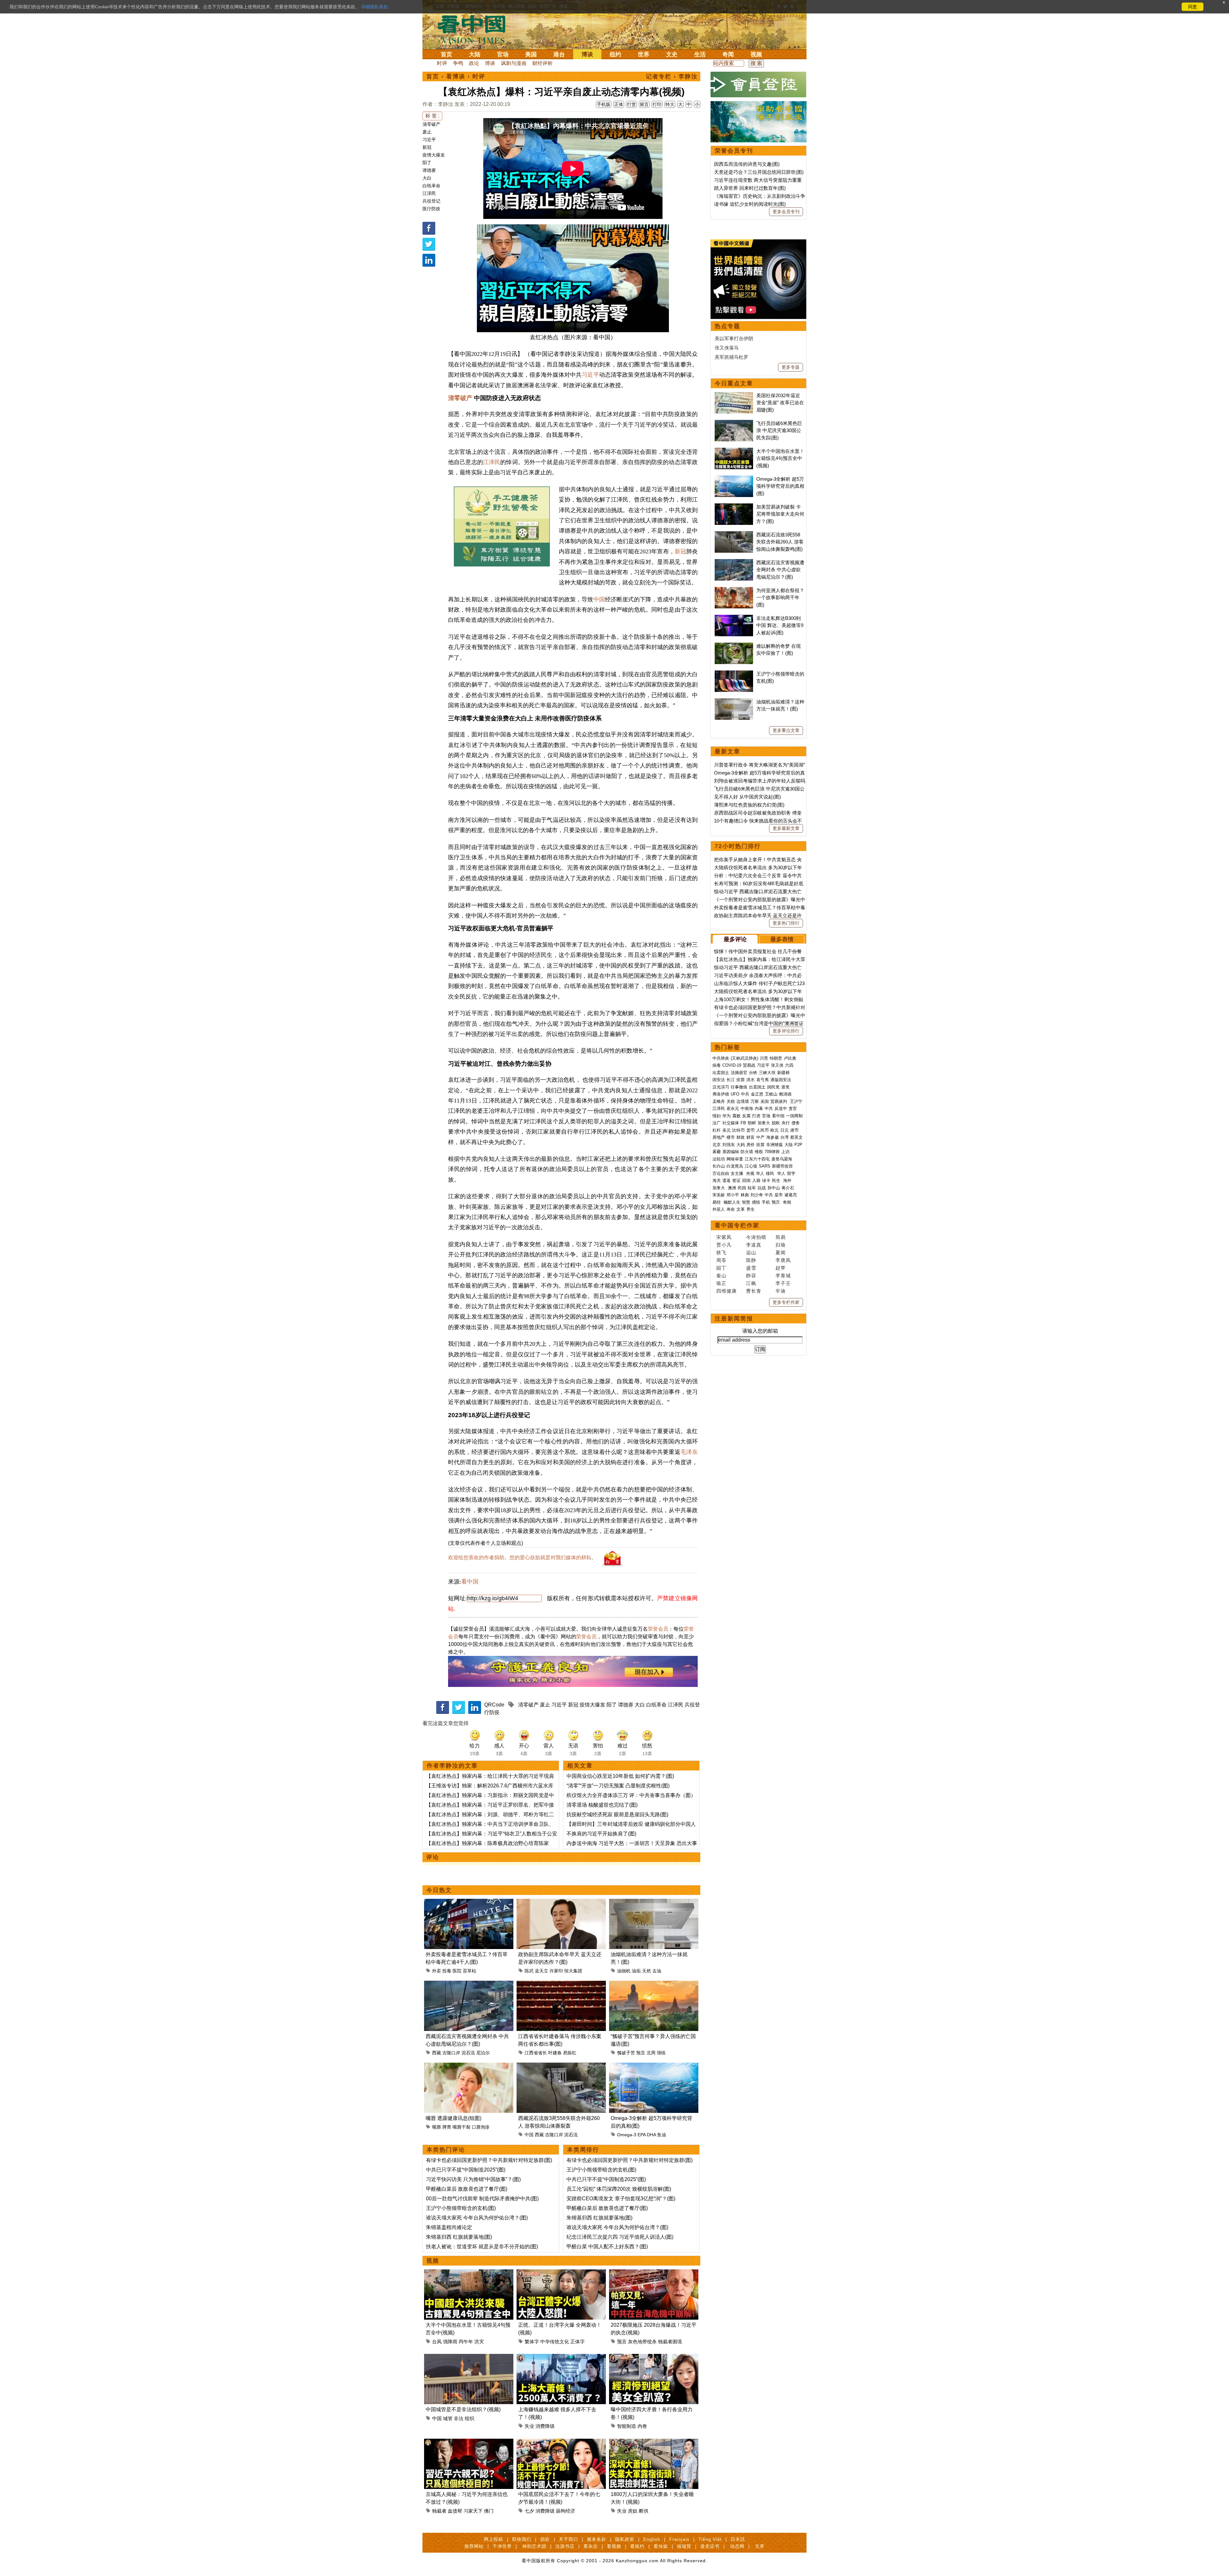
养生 (751, 1209)
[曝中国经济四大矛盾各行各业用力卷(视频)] (654, 2358)
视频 (756, 54)
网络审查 (735, 1159)
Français (679, 2539)
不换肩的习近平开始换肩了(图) (601, 1834)
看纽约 (637, 2546)
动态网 (737, 2546)
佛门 (489, 2511)
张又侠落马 (727, 348)
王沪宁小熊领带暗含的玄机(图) (461, 2208)
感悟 (756, 1202)
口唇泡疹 (481, 2127)
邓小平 (733, 1195)
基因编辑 (731, 1152)
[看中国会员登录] (759, 84)
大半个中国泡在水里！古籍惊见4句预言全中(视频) (780, 458)
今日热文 (439, 1890)
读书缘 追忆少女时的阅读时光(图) (750, 204)
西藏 (437, 2053)
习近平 (429, 140)
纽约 (615, 54)
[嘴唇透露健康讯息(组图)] (469, 2066)
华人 (760, 1173)
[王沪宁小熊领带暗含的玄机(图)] (734, 674)
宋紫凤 (724, 1237)
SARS (765, 1166)
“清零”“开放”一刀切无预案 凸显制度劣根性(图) (618, 1786)
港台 (559, 54)
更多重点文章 (786, 730)
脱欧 (776, 1123)
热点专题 (727, 326)
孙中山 (774, 1188)
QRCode (494, 1705)
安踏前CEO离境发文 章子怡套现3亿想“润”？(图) (621, 2199)
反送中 (781, 1108)
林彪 (745, 1195)
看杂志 (591, 2546)
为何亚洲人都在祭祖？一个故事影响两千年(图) (780, 598)
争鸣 (458, 63)
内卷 (642, 2426)
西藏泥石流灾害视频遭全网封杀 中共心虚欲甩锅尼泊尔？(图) (780, 570)
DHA (651, 2135)
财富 (751, 1137)
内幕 (759, 1108)
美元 (727, 1130)
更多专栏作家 (786, 1302)
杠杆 (717, 1130)
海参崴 (772, 1137)
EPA (642, 2135)
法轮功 (719, 1159)
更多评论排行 (786, 1031)
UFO (735, 1094)
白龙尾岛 (735, 1166)
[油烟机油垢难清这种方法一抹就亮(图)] (654, 1902)
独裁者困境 (670, 2342)
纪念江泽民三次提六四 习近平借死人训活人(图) (620, 2237)
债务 (796, 1123)
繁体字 (532, 2342)
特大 (670, 104)
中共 (745, 1094)
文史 (672, 54)
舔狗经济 (566, 2511)
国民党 (773, 1087)
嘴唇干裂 (462, 2127)
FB (743, 1123)
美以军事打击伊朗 (734, 338)
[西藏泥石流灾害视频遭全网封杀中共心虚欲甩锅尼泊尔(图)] (469, 1984)
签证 (736, 1180)
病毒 (717, 1065)
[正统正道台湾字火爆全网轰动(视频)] (561, 2273)
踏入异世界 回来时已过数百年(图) (750, 188)
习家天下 (473, 2511)
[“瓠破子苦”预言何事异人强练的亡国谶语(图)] (654, 1984)
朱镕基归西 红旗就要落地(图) (459, 2237)
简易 (781, 1237)
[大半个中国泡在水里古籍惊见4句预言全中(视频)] (469, 2273)
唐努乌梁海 (782, 1159)
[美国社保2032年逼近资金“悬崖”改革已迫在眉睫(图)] (734, 395)
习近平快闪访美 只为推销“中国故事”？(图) (473, 2179)
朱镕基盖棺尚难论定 (449, 2227)
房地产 (719, 1137)
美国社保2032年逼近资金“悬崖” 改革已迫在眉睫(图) (780, 403)
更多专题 (791, 367)
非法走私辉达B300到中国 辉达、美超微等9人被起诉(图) (780, 625)
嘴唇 (437, 2127)
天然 (647, 1971)
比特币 (739, 1130)
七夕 (529, 2511)
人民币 (763, 1130)
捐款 (545, 2539)
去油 (657, 1971)
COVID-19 (732, 1065)
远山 (751, 1252)
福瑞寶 (684, 2546)
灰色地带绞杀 (642, 2342)
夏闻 (781, 1252)
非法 (459, 2418)
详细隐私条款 (374, 7)
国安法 (719, 1080)
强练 (661, 2053)
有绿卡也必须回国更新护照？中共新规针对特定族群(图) (489, 2160)
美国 (531, 54)
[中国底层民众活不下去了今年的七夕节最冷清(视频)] (561, 2442)
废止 (427, 132)
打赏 (631, 104)
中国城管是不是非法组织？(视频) (463, 2409)
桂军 (752, 1188)
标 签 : (432, 116)
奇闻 (728, 54)
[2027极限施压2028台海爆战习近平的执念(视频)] (654, 2273)
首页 (446, 54)
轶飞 (721, 1252)
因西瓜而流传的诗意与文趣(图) (747, 164)
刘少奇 (757, 1195)
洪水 (751, 1080)
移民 (770, 1173)
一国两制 (794, 1116)
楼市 (731, 1137)
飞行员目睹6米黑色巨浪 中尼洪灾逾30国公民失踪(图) (779, 430)
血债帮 (455, 2511)
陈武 (529, 1971)
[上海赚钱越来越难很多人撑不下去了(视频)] (561, 2358)
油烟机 (624, 1971)
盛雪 (751, 1268)
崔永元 (733, 1108)
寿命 (731, 1209)
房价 (751, 1145)
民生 (777, 1180)
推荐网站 (474, 2546)
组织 (470, 2418)
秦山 (721, 1276)
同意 (1193, 7)
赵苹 (781, 1268)
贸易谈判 (779, 1101)
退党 (785, 1087)
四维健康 (727, 1291)
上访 (785, 1152)
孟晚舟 (719, 1101)
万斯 (755, 1101)
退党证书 (710, 2546)
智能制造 (627, 2426)
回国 (746, 1180)
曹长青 (754, 1291)
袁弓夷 (763, 1080)
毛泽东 (689, 1452)
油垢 (636, 1971)
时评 (442, 63)
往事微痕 (739, 1087)
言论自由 (721, 1173)
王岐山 (771, 1094)
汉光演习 (721, 1087)
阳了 (427, 163)
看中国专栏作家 (737, 1225)
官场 (503, 54)
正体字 (578, 2342)
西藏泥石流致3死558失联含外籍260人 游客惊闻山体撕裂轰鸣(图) (780, 542)
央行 (786, 1123)
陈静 (751, 1260)
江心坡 (751, 1166)
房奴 (633, 2511)
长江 (731, 1080)
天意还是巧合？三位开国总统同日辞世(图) (759, 172)
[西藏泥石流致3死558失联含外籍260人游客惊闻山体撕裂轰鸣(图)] (561, 2066)
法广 (717, 1123)
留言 (644, 104)
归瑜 (781, 1245)
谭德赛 (429, 170)
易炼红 (570, 2053)
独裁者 (439, 2511)
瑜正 (721, 1283)
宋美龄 (719, 1195)
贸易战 (749, 1065)
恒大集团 (573, 1971)
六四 (789, 1065)
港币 (794, 1130)
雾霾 (717, 1152)
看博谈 (456, 76)
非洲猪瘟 (775, 1145)
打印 (657, 104)
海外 (788, 1180)
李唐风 (783, 1260)
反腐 (746, 1116)
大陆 (475, 54)
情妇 (717, 1116)
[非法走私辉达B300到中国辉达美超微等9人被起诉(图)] (734, 618)
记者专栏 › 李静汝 (672, 76)
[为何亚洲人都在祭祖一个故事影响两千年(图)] (734, 590)
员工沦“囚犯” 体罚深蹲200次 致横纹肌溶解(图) (619, 2189)
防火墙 (747, 1152)
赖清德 (785, 1094)
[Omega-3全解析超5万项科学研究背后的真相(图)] (654, 2066)
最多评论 (735, 939)
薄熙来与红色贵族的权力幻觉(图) (749, 805)
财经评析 (542, 63)
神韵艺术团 (534, 2546)
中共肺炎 (721, 1058)
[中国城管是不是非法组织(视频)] (469, 2358)
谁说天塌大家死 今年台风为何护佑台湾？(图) (477, 2218)
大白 (427, 178)
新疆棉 (783, 1073)
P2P (798, 1145)
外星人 (719, 1209)
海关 (717, 1180)
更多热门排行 (786, 923)
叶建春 (555, 2053)
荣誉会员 (658, 1629)
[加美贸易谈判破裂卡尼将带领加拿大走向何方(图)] (734, 507)
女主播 (738, 1173)
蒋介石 (788, 1188)
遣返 (727, 1180)
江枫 (751, 1283)
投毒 (447, 1971)
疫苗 (741, 1080)
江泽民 (429, 193)
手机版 (604, 104)
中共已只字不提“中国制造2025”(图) (466, 2170)
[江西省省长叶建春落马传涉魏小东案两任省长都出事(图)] (561, 1984)
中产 (760, 1137)
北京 (717, 1145)
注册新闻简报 (734, 1319)
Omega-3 (627, 2135)
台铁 (753, 1073)
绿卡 (766, 1180)
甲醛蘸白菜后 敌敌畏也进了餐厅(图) (467, 2189)
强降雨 (450, 2342)
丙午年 (466, 2342)
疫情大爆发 (434, 155)
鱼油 (662, 2135)
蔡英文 (796, 1137)
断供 (644, 2511)
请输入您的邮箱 (760, 1331)
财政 (741, 1137)
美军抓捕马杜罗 (731, 357)
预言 (641, 2053)
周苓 (721, 1260)
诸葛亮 (791, 1195)
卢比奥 (790, 1058)
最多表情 (782, 939)
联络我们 (522, 2539)
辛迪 (781, 1291)
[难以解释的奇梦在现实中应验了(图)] (734, 646)
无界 (760, 2546)
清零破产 (431, 124)
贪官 (793, 1108)
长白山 (719, 1166)
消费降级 (545, 2426)
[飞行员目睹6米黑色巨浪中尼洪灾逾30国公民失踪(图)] (734, 423)
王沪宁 (796, 1101)
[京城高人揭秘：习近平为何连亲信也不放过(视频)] (469, 2442)
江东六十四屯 (757, 1159)
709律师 (772, 1152)
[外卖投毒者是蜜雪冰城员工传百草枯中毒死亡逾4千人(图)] (469, 1902)
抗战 (762, 1188)
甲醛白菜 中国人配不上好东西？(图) (607, 2247)
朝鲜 (752, 1123)
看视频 (614, 2546)
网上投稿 (494, 2539)
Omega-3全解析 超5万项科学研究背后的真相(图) (780, 486)
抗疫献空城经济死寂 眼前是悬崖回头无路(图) (617, 1814)
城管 (448, 2418)
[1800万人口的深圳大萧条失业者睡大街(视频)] (654, 2442)
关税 (731, 1101)
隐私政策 (625, 2539)
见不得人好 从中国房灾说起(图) (747, 797)
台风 (437, 2342)
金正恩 (757, 1094)
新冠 (427, 147)
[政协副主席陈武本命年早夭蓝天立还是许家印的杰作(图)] (561, 1902)
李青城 (783, 1276)
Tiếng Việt (710, 2539)
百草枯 (470, 1971)
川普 (764, 1058)
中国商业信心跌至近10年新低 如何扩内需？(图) (620, 1776)
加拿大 (764, 1123)
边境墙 (743, 1101)
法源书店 (565, 2546)
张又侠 (777, 1065)
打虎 (756, 1116)
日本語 (738, 2539)
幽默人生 (732, 1202)
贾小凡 (724, 1245)
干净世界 (502, 2546)
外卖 (437, 1971)
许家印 (556, 1971)
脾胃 (447, 2127)
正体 (619, 104)
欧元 (775, 1130)
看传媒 (661, 2546)
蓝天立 (542, 1971)
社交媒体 (731, 1123)
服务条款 (597, 2539)
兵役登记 (431, 201)
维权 (759, 1152)
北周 (651, 2053)
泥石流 (468, 2053)
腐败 (736, 1116)
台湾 (784, 1137)
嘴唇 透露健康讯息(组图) (454, 2118)
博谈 (587, 54)
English (652, 2539)
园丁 (721, 1268)
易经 (717, 1202)
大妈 (741, 1145)
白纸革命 (431, 186)
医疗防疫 (431, 209)
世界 (644, 54)
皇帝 (779, 1195)
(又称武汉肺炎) (744, 1058)
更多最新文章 (786, 828)
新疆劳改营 (782, 1166)
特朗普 (776, 1058)
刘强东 (729, 1145)
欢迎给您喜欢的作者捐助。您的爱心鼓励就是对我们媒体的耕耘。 (522, 1557)
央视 (750, 1173)
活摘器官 (739, 1073)
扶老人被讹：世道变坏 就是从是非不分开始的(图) (482, 2247)
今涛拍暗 (756, 1237)
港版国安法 (781, 1080)
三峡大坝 (767, 1073)
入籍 (756, 1180)
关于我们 (568, 2539)
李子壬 (783, 1283)
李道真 (754, 1245)
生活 (700, 54)
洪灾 (479, 2342)
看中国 (475, 29)
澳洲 (732, 1188)
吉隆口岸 (451, 2053)
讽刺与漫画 (514, 63)
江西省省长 (536, 2053)
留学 (791, 1173)
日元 (784, 1130)
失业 (529, 2426)
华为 (727, 1116)
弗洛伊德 (721, 1094)
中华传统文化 (555, 2342)
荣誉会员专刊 (734, 151)
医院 (457, 1971)
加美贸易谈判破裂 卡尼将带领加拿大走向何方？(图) (780, 514)
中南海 (747, 1108)
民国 (742, 1188)
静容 (751, 1276)
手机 (766, 1202)
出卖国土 (721, 1073)
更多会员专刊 (786, 212)
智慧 (746, 1202)
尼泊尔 (483, 2053)
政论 (474, 63)
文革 (741, 1209)
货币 (751, 1130)
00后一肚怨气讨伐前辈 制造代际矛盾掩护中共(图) (482, 2199)
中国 (599, 599)
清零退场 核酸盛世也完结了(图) (602, 1805)
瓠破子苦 (626, 2053)
